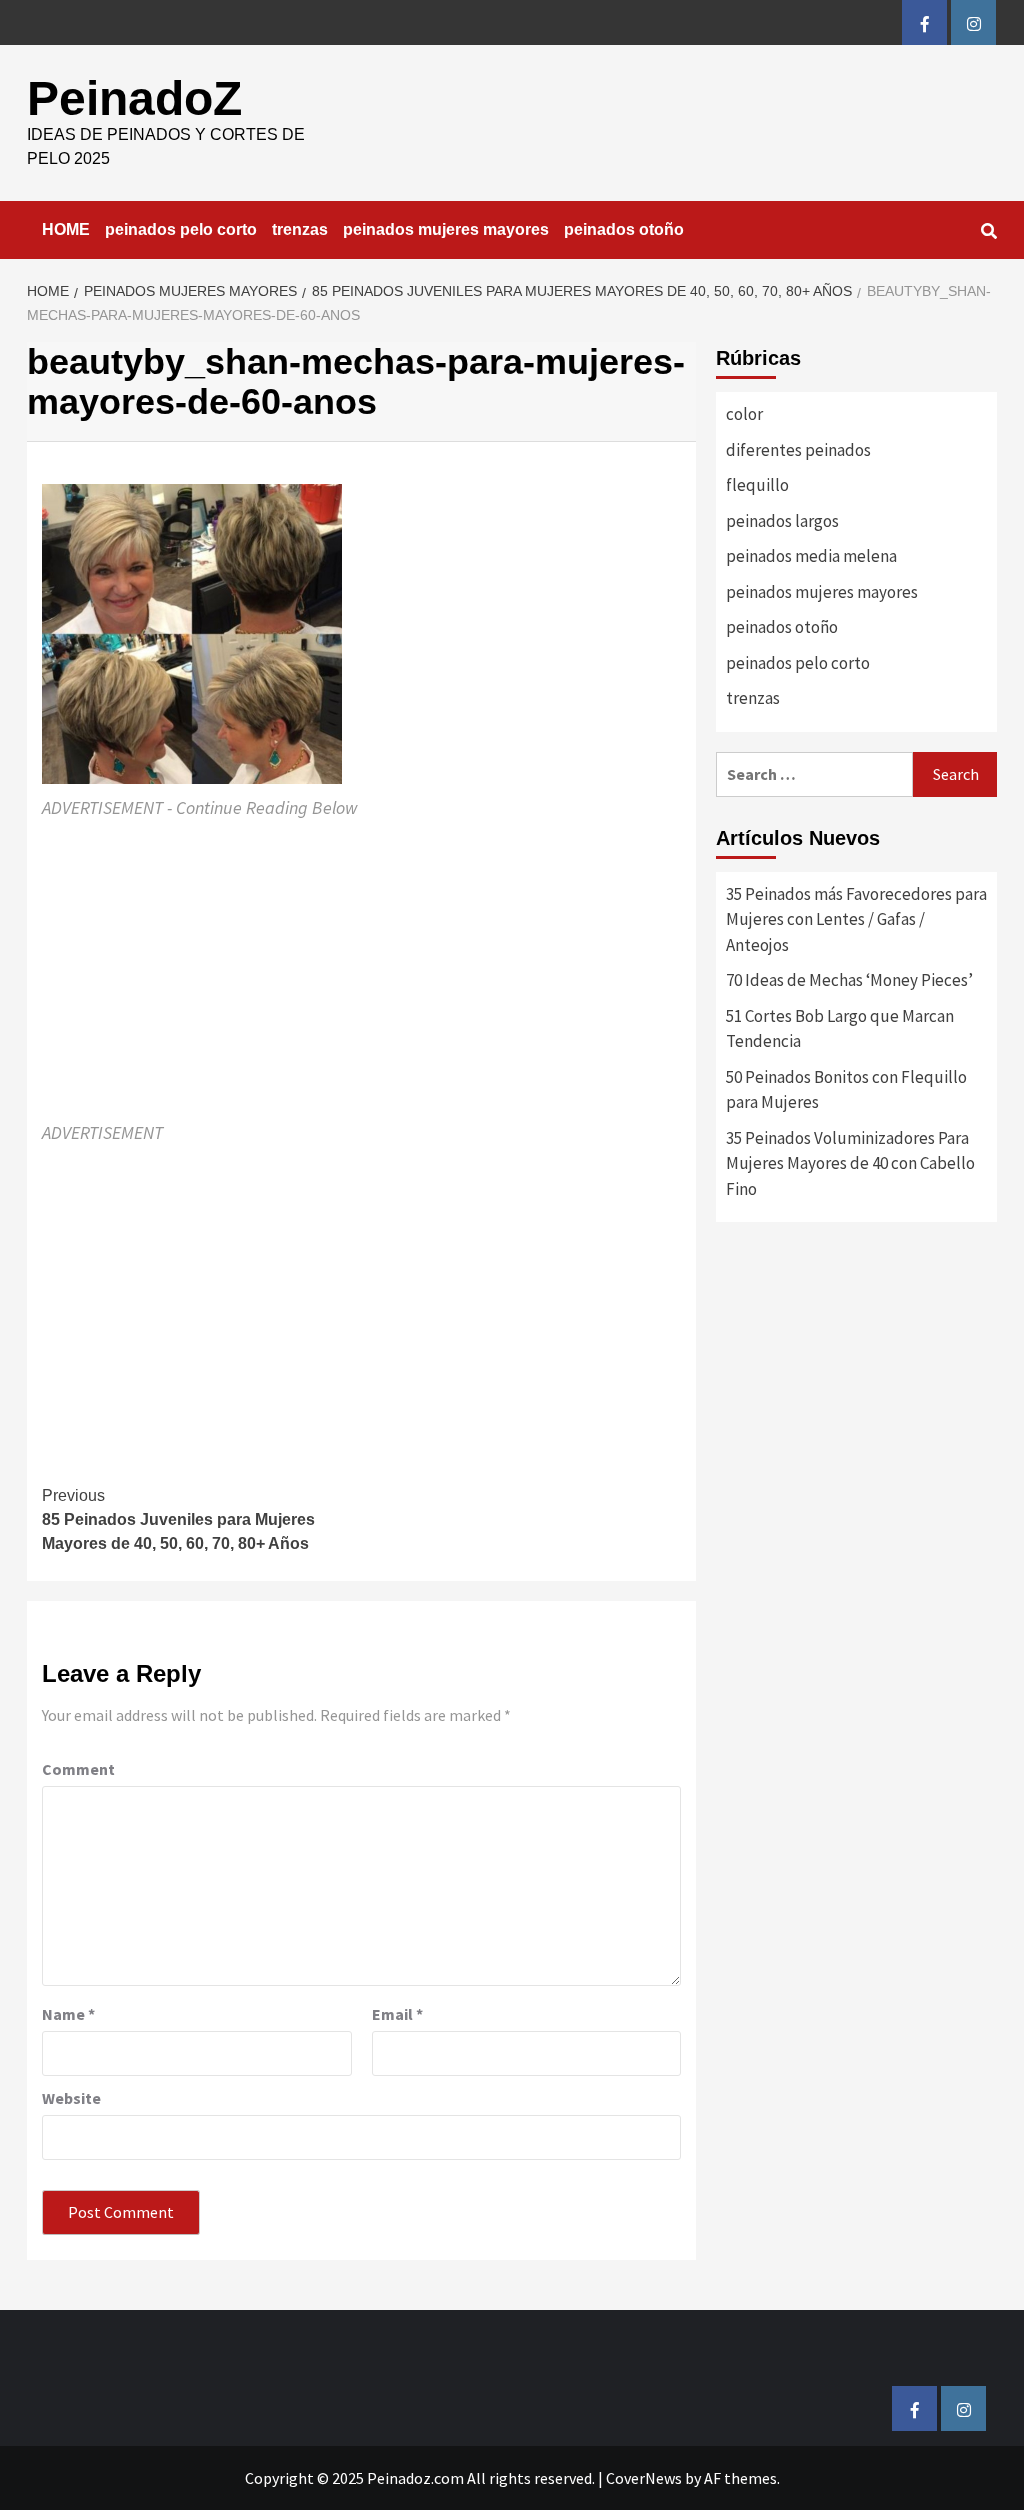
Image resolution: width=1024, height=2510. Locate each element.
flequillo (757, 485)
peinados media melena (811, 556)
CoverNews (644, 2478)
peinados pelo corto (181, 229)
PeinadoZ (134, 98)
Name (68, 2014)
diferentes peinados (798, 450)
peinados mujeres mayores (446, 229)
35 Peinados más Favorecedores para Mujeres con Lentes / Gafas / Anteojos (856, 919)
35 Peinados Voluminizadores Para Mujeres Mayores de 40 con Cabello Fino (850, 1163)
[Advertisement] (361, 971)
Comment (78, 1769)
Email (397, 2014)
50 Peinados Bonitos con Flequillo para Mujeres (846, 1090)
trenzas (300, 229)
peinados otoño (624, 229)
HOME (66, 229)
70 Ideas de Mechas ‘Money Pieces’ (849, 980)
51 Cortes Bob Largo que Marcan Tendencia (840, 1029)
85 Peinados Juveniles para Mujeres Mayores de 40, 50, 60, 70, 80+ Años (178, 1519)
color (744, 414)
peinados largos (782, 521)
